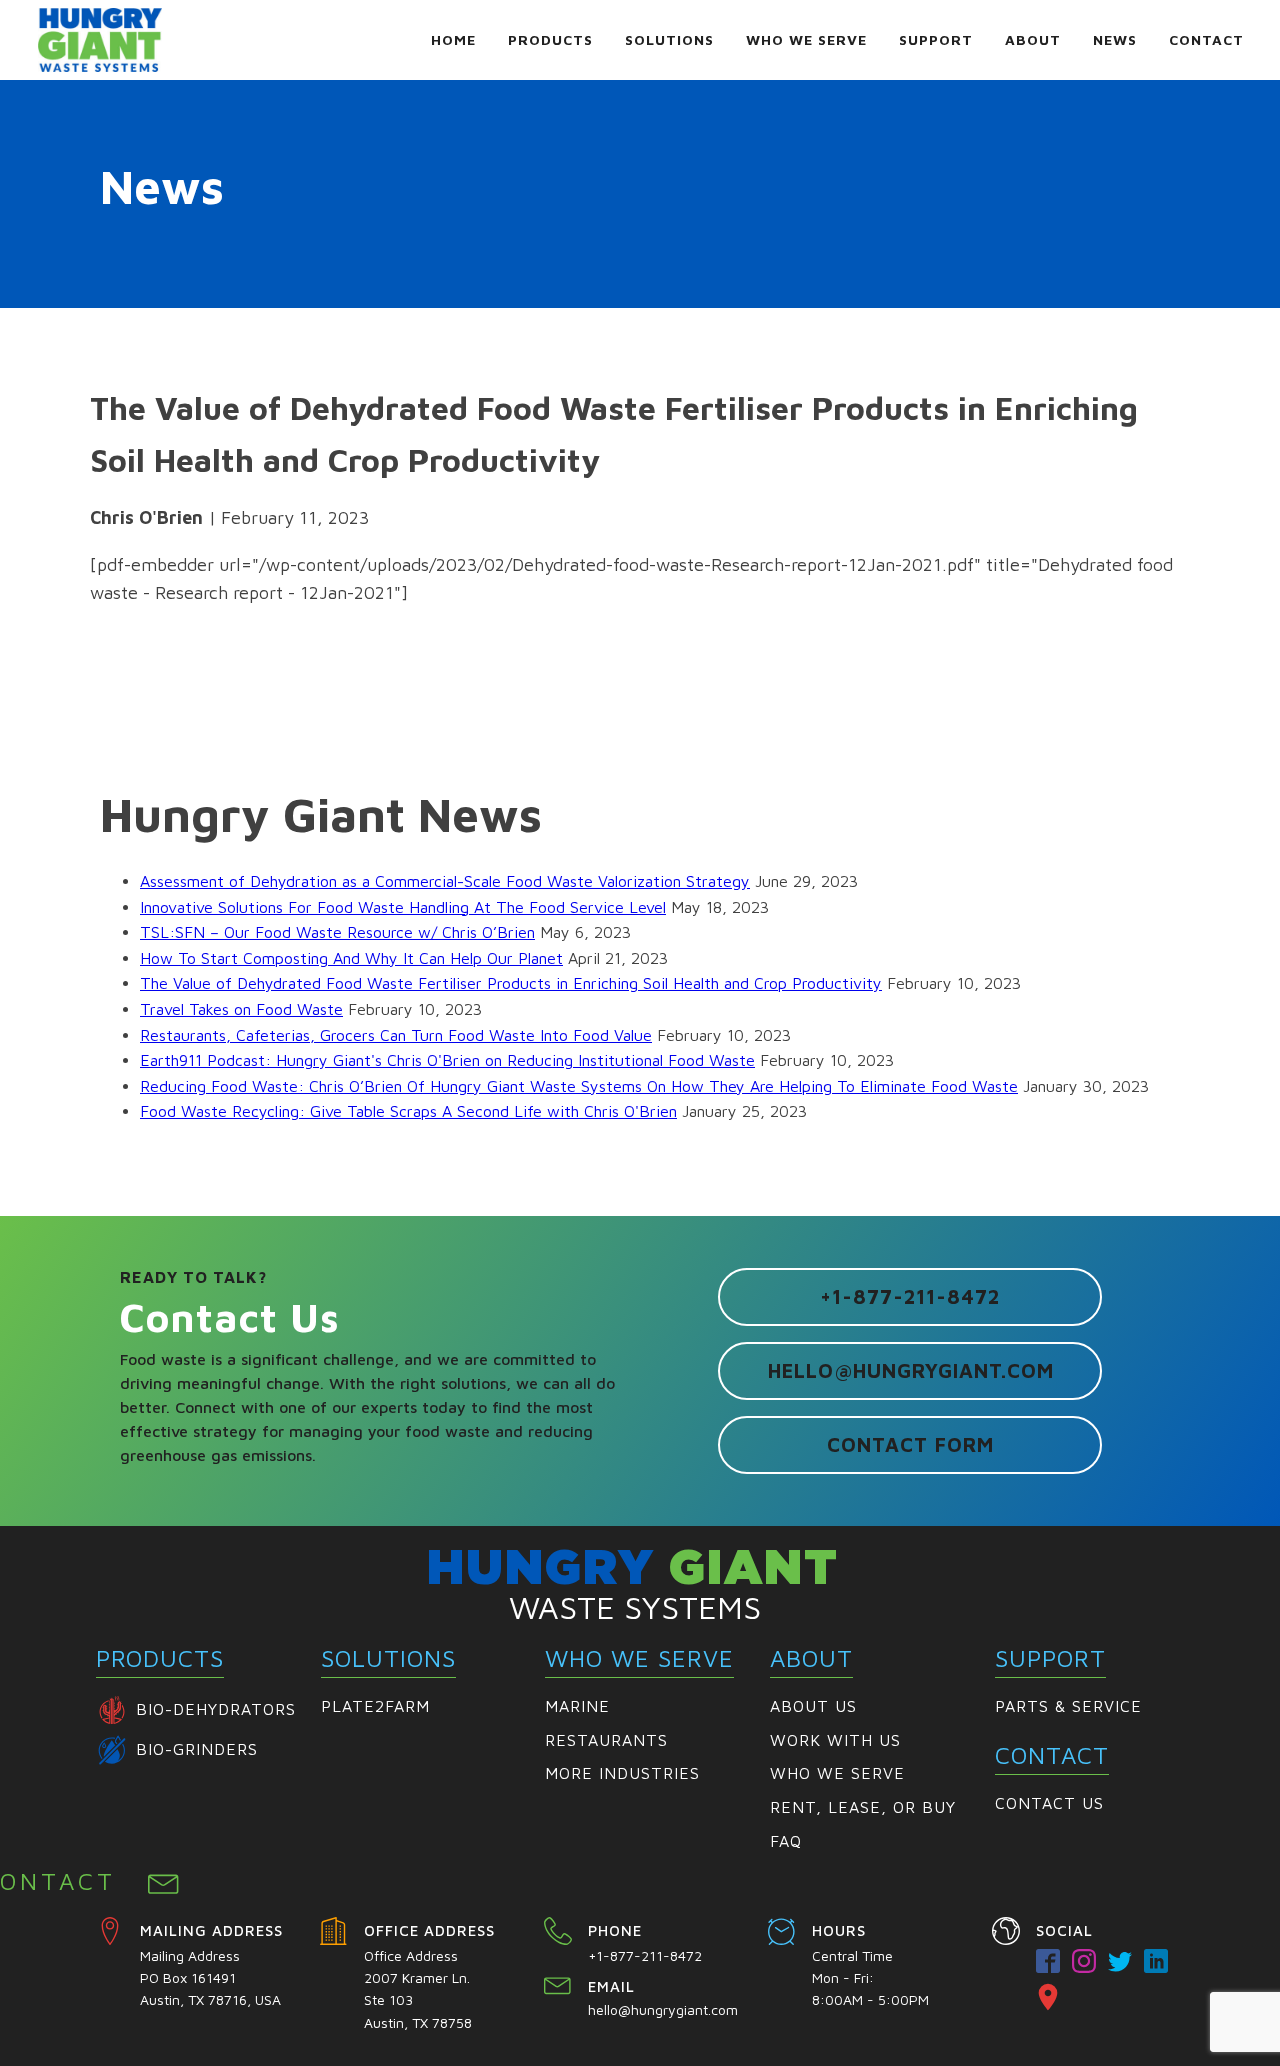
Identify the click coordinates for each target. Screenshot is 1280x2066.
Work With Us (835, 1740)
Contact (1206, 39)
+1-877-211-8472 (910, 1296)
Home (453, 39)
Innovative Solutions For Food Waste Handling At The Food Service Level (403, 907)
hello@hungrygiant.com (911, 1370)
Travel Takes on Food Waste (241, 1009)
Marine (577, 1706)
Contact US (1049, 1803)
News (1115, 39)
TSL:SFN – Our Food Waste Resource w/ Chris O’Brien (337, 932)
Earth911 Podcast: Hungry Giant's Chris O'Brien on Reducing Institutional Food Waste (447, 1060)
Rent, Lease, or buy (863, 1807)
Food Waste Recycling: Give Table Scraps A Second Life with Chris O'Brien (408, 1111)
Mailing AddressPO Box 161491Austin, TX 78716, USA (210, 1978)
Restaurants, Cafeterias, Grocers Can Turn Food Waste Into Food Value (396, 1035)
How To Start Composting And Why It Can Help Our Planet (351, 958)
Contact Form (910, 1444)
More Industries (622, 1773)
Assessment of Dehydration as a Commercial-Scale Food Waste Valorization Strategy (445, 881)
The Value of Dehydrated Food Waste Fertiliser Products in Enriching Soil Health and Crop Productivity (511, 983)
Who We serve (837, 1773)
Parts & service (1068, 1706)
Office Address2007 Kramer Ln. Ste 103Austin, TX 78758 (419, 1989)
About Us (813, 1706)
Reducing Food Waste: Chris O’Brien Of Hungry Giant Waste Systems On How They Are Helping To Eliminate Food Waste (579, 1086)
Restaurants (606, 1740)
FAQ (786, 1841)
